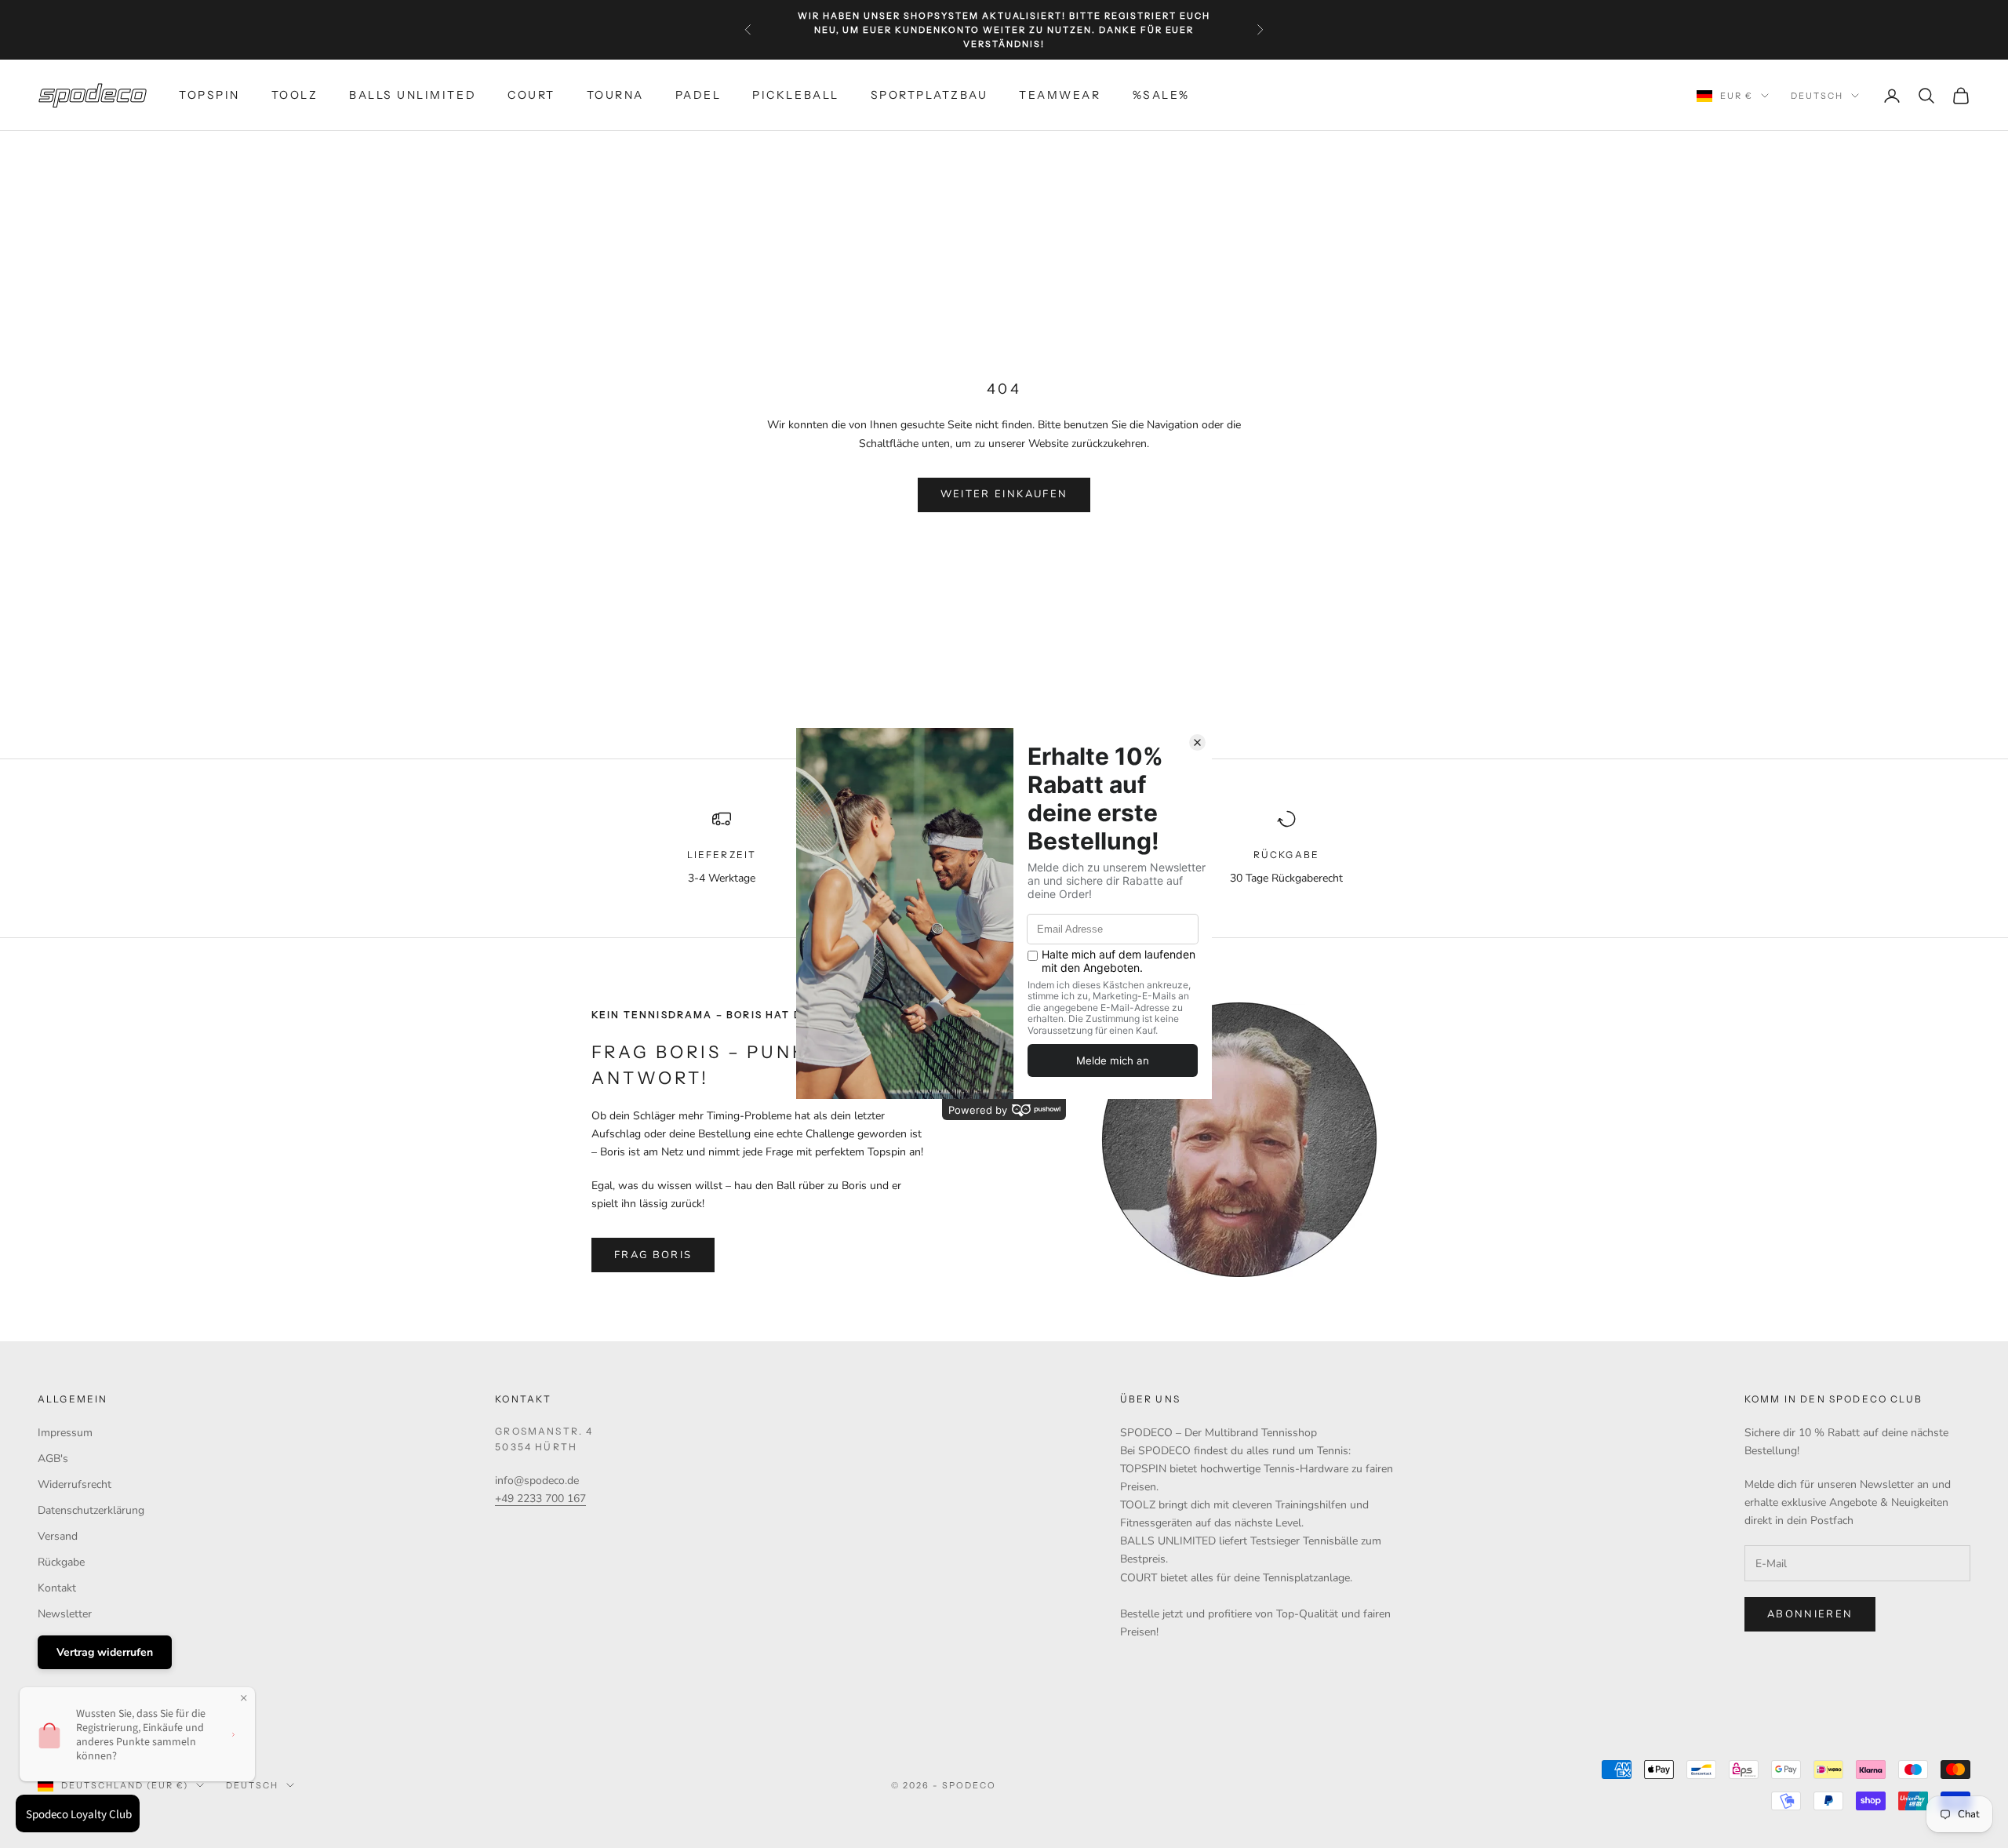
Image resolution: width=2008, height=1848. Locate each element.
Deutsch (1817, 96)
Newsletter (65, 1614)
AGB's (53, 1459)
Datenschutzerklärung (91, 1510)
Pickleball (795, 95)
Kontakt (57, 1588)
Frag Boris (653, 1255)
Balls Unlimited (413, 95)
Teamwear (1060, 95)
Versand (58, 1536)
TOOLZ (295, 95)
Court (531, 95)
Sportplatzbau (929, 95)
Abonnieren (1810, 1614)
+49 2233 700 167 (540, 1499)
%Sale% (1161, 95)
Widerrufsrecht (75, 1484)
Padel (698, 95)
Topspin (209, 95)
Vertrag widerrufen (105, 1652)
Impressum (65, 1433)
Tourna (615, 95)
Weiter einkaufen (1004, 494)
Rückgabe (61, 1562)
